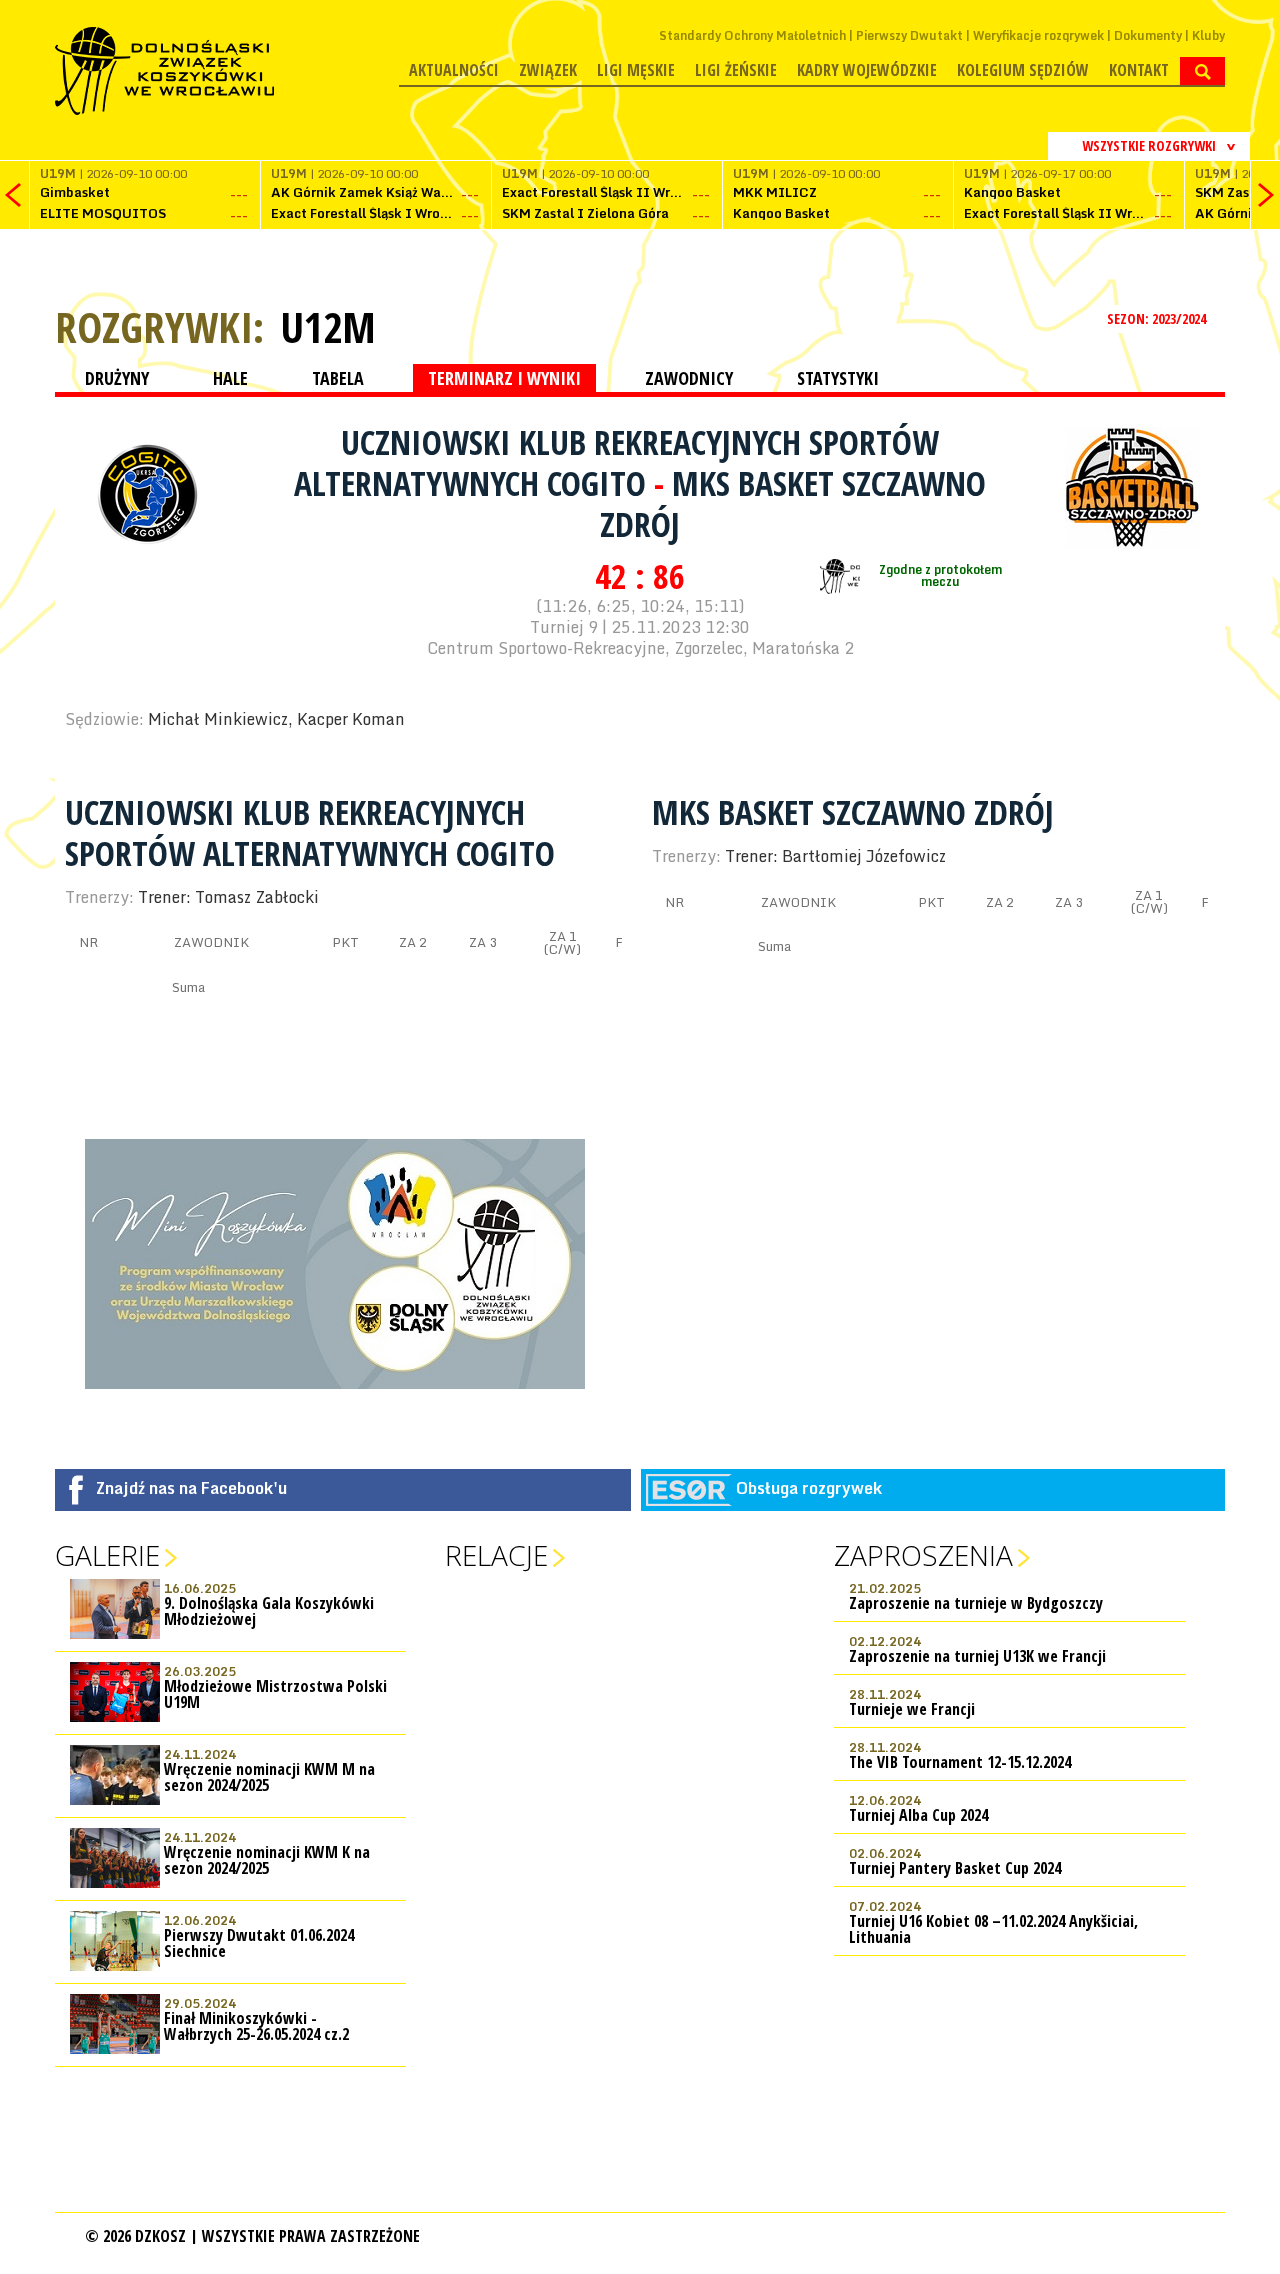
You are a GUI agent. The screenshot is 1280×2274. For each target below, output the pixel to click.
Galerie (107, 1555)
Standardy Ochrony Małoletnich (752, 35)
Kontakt (1139, 70)
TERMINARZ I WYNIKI (504, 378)
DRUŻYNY (117, 378)
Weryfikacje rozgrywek (1038, 35)
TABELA (338, 378)
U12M (328, 327)
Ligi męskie (636, 70)
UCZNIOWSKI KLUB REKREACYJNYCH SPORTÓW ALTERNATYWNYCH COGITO (616, 462)
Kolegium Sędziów (1023, 70)
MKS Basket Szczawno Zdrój (793, 503)
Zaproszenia (923, 1555)
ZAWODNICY (689, 378)
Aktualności (454, 70)
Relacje (496, 1555)
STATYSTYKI (838, 378)
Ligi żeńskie (736, 70)
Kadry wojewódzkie (867, 70)
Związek (548, 70)
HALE (230, 378)
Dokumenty (1148, 35)
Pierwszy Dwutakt (909, 35)
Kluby (1208, 35)
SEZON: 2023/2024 (1158, 318)
